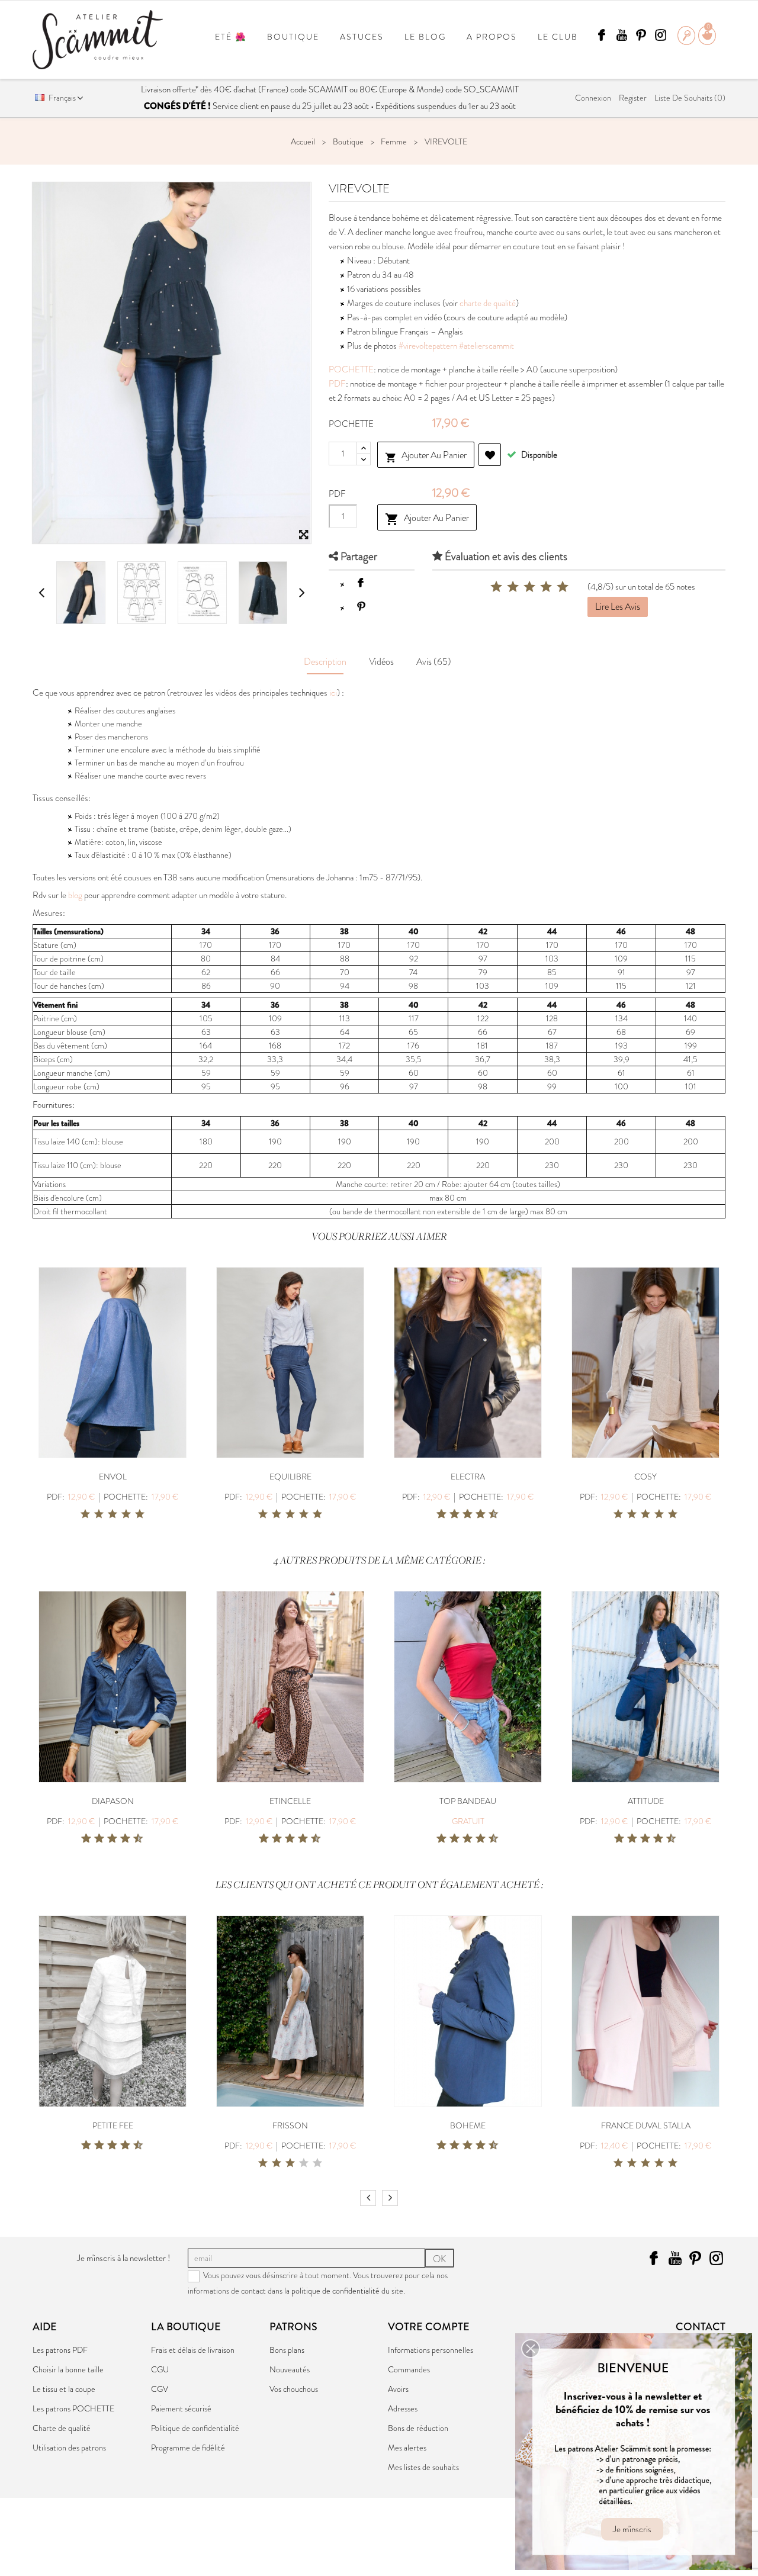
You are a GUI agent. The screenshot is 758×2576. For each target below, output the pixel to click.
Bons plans (287, 2350)
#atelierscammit (486, 346)
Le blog (425, 37)
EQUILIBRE (290, 1477)
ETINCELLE (290, 1801)
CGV (160, 2389)
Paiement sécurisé (181, 2408)
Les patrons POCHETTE (73, 2408)
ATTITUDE (646, 1801)
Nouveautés (290, 2369)
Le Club (558, 37)
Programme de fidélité (188, 2448)
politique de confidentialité (335, 2291)
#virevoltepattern (428, 346)
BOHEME (468, 2125)
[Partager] (361, 583)
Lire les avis (618, 607)
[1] (496, 587)
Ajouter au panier (426, 456)
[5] (563, 587)
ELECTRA (468, 1477)
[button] (531, 2349)
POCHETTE (351, 369)
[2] (513, 587)
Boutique (293, 37)
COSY (645, 1477)
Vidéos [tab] (381, 662)
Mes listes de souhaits (423, 2467)
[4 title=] (126, 1514)
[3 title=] (113, 1514)
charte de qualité (488, 303)
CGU (160, 2369)
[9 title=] (489, 1514)
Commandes (409, 2369)
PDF (337, 384)
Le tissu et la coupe (64, 2389)
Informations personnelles (431, 2350)
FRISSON (290, 2125)
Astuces (362, 37)
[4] (546, 587)
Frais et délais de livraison (193, 2350)
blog (75, 895)
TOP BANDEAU (468, 1801)
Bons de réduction (418, 2428)
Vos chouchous (294, 2389)
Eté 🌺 (231, 37)
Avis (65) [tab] (434, 662)
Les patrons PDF (60, 2350)
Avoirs (398, 2389)
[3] (529, 587)
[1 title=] (85, 1514)
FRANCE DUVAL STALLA (646, 2125)
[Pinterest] (361, 606)
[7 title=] (476, 1514)
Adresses (403, 2408)
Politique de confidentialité (195, 2428)
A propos (492, 37)
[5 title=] (140, 1514)
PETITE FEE (113, 2125)
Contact (701, 2327)
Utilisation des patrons (69, 2448)
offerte (184, 89)
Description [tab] (325, 662)
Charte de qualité (62, 2428)
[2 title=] (99, 1514)
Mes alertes (407, 2448)
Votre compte (429, 2327)
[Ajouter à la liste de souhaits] (490, 455)
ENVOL (113, 1477)
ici (333, 693)
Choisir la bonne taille (68, 2369)
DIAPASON (113, 1801)
